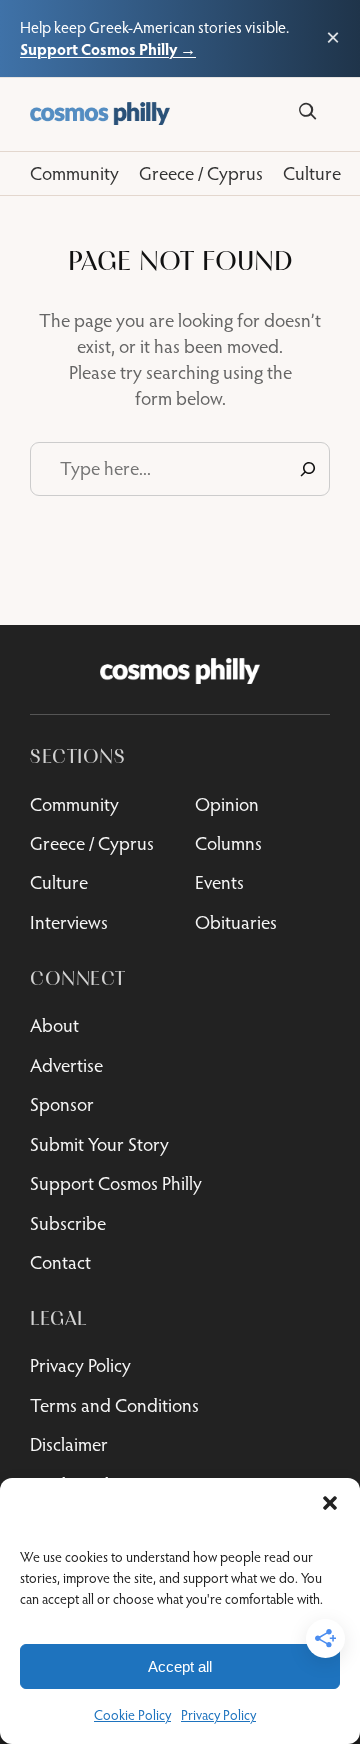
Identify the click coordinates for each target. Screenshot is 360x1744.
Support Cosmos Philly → (108, 48)
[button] (330, 1503)
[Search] (307, 111)
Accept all (180, 1666)
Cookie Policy (132, 1715)
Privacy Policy (218, 1715)
